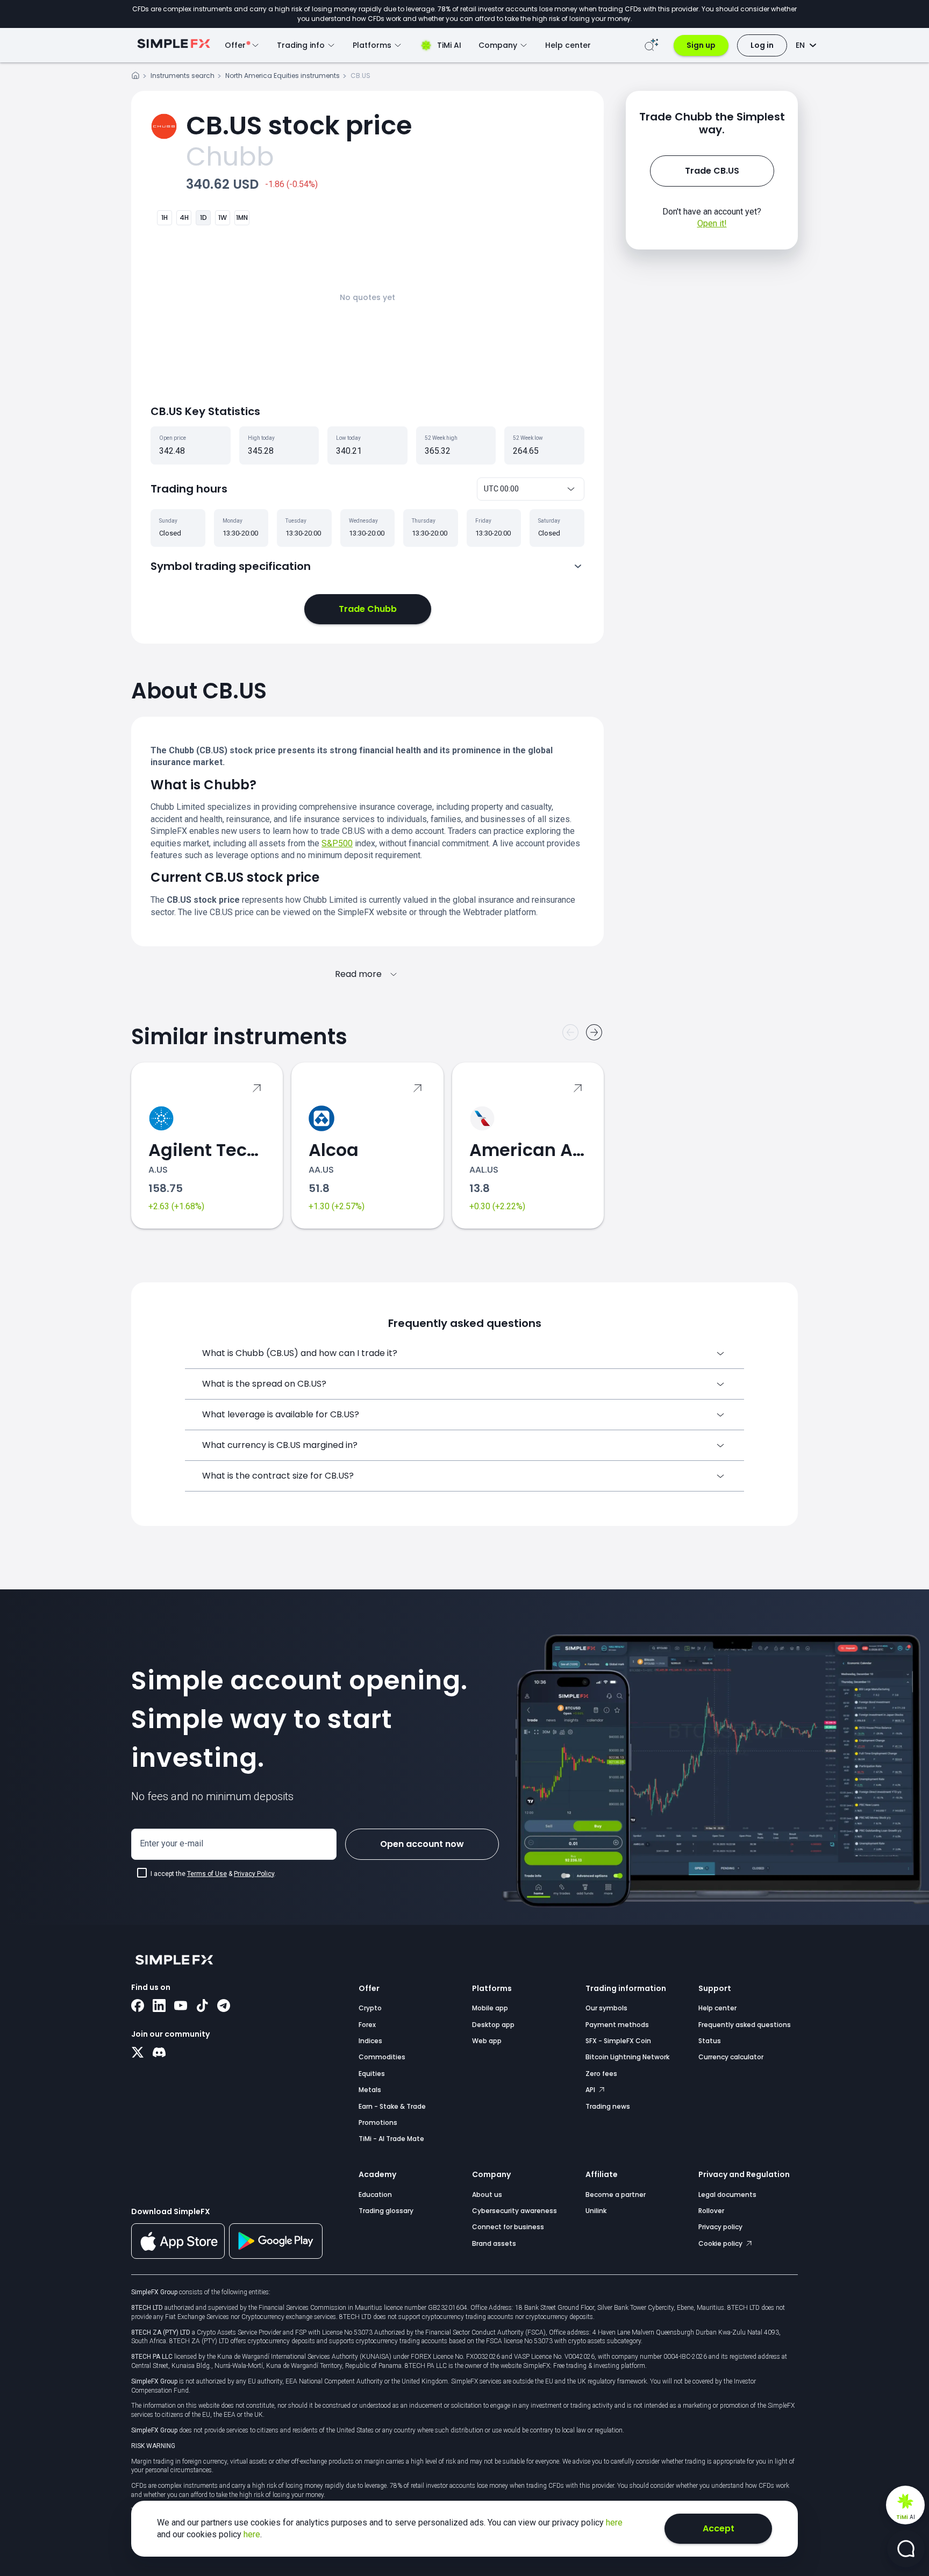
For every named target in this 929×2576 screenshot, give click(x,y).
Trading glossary (386, 2211)
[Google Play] (276, 2256)
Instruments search (183, 76)
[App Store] (178, 2257)
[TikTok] (202, 2007)
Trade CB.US (712, 171)
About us (487, 2195)
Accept (719, 2528)
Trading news (608, 2106)
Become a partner (616, 2195)
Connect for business (508, 2227)
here (614, 2523)
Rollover (711, 2211)
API (591, 2090)
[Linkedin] (159, 2007)
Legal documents (727, 2195)
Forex (367, 2025)
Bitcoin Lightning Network (627, 2057)
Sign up (701, 45)
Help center (568, 45)
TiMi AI (449, 45)
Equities (372, 2074)
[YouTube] (181, 2007)
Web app (487, 2041)
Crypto (370, 2008)
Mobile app (490, 2008)
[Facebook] (138, 2007)
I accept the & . (213, 1874)
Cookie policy (721, 2243)
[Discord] (159, 2053)
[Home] (135, 77)
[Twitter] (138, 2053)
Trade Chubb (368, 609)
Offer (369, 1988)
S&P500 (337, 843)
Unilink (596, 2211)
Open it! (712, 223)
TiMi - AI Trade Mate (391, 2139)
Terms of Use (207, 1874)
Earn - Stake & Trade (392, 2106)
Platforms (492, 1988)
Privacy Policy (254, 1874)
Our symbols (606, 2008)
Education (375, 2195)
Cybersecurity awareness (514, 2211)
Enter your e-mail (171, 1843)
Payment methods (617, 2025)
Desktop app (493, 2025)
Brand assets (494, 2243)
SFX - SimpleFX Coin (618, 2041)
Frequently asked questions (745, 2025)
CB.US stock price (299, 126)
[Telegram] (224, 2007)
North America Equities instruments (283, 76)
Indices (370, 2041)
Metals (370, 2090)
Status (710, 2041)
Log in (762, 45)
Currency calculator (731, 2057)
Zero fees (601, 2074)
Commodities (382, 2057)
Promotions (378, 2122)
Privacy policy (720, 2227)
